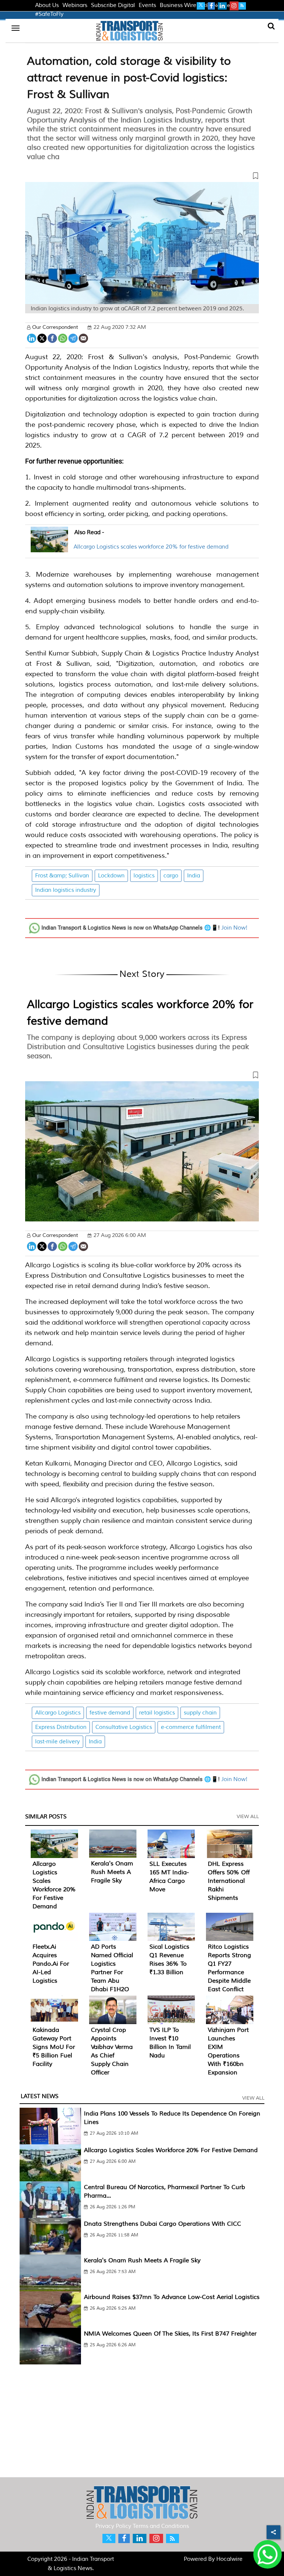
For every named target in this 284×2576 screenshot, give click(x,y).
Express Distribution (61, 1727)
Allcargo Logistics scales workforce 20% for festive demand (151, 547)
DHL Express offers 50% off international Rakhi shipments (229, 1881)
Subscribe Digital (113, 5)
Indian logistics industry (66, 890)
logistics (144, 876)
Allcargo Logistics (58, 1713)
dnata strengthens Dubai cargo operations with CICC (163, 2224)
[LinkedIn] (32, 338)
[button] (142, 177)
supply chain (200, 1713)
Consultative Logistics (124, 1727)
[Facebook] (52, 338)
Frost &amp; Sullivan (62, 876)
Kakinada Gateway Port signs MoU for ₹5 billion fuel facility (54, 2047)
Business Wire (178, 5)
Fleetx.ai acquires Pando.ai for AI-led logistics (51, 1964)
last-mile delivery (58, 1742)
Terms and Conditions (161, 2526)
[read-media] (49, 548)
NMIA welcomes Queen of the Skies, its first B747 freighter (170, 2334)
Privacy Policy (113, 2526)
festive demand (110, 1713)
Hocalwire (229, 2559)
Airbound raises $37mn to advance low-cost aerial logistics (172, 2297)
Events (147, 5)
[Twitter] (42, 338)
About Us (47, 5)
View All (248, 1817)
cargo (171, 876)
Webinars (75, 5)
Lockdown (111, 876)
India (194, 876)
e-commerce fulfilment (191, 1727)
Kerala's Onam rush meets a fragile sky (112, 1872)
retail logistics (157, 1713)
